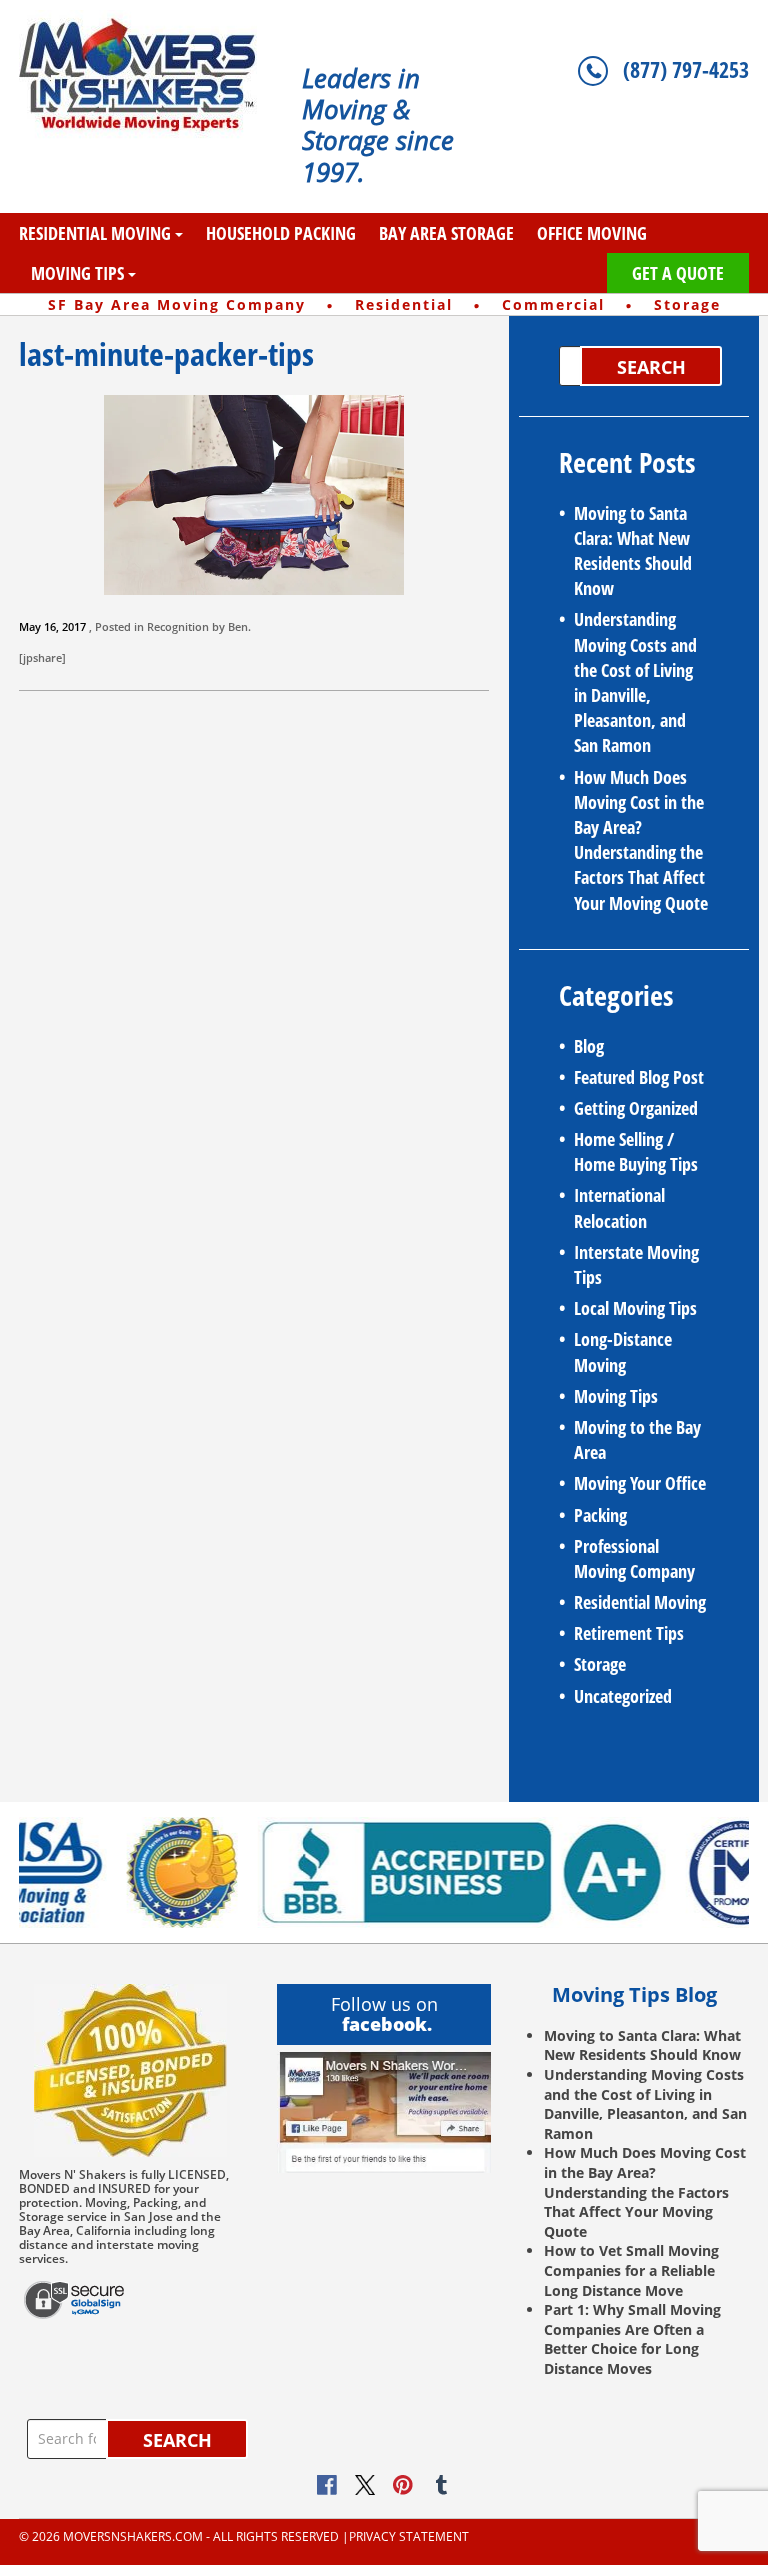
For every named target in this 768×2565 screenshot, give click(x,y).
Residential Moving (95, 233)
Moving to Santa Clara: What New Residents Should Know (633, 551)
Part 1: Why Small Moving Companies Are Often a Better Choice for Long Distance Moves (632, 2339)
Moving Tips (77, 273)
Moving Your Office (640, 1483)
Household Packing (281, 233)
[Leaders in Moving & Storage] (145, 75)
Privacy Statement (409, 2537)
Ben (238, 626)
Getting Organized (636, 1108)
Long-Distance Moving (623, 1351)
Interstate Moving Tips (636, 1264)
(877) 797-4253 (686, 69)
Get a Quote (678, 273)
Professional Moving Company (634, 1558)
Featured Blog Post (639, 1077)
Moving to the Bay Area (637, 1439)
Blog (589, 1046)
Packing (600, 1515)
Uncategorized (623, 1696)
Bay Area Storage (446, 233)
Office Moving (592, 233)
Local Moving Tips (635, 1308)
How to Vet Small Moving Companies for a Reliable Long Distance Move (631, 2270)
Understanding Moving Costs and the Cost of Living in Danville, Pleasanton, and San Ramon (635, 682)
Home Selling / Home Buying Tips (636, 1151)
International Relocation (619, 1207)
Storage (600, 1664)
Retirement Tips (629, 1633)
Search (651, 367)
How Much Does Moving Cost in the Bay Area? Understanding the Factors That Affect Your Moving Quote (641, 840)
